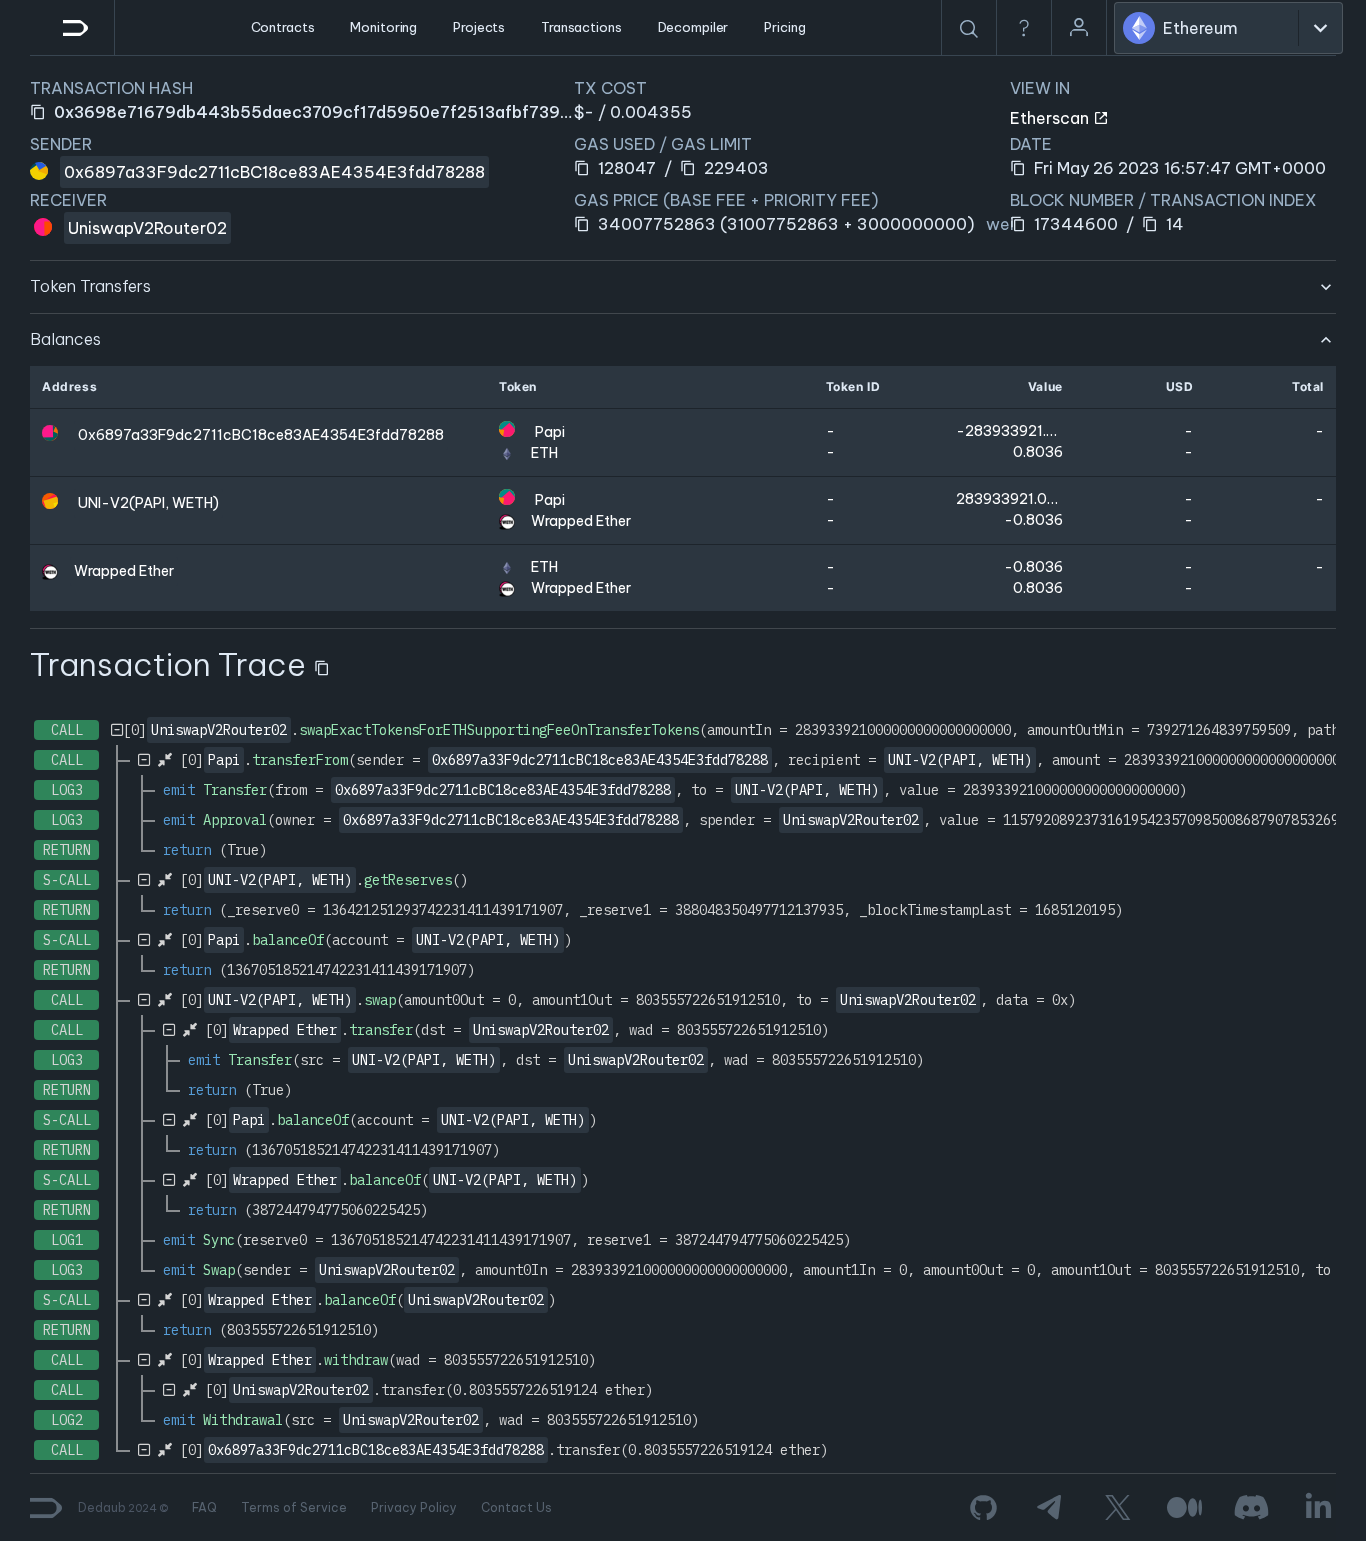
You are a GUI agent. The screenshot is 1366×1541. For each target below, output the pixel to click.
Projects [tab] (479, 27)
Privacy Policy (414, 1507)
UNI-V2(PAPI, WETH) (148, 503)
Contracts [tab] (283, 27)
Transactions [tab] (581, 27)
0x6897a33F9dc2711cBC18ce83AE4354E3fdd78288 (274, 172)
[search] (969, 29)
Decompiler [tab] (693, 27)
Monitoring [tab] (383, 27)
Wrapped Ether (581, 521)
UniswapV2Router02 (147, 228)
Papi (550, 432)
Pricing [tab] (784, 27)
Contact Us (516, 1507)
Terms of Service (294, 1507)
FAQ (204, 1507)
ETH (544, 453)
